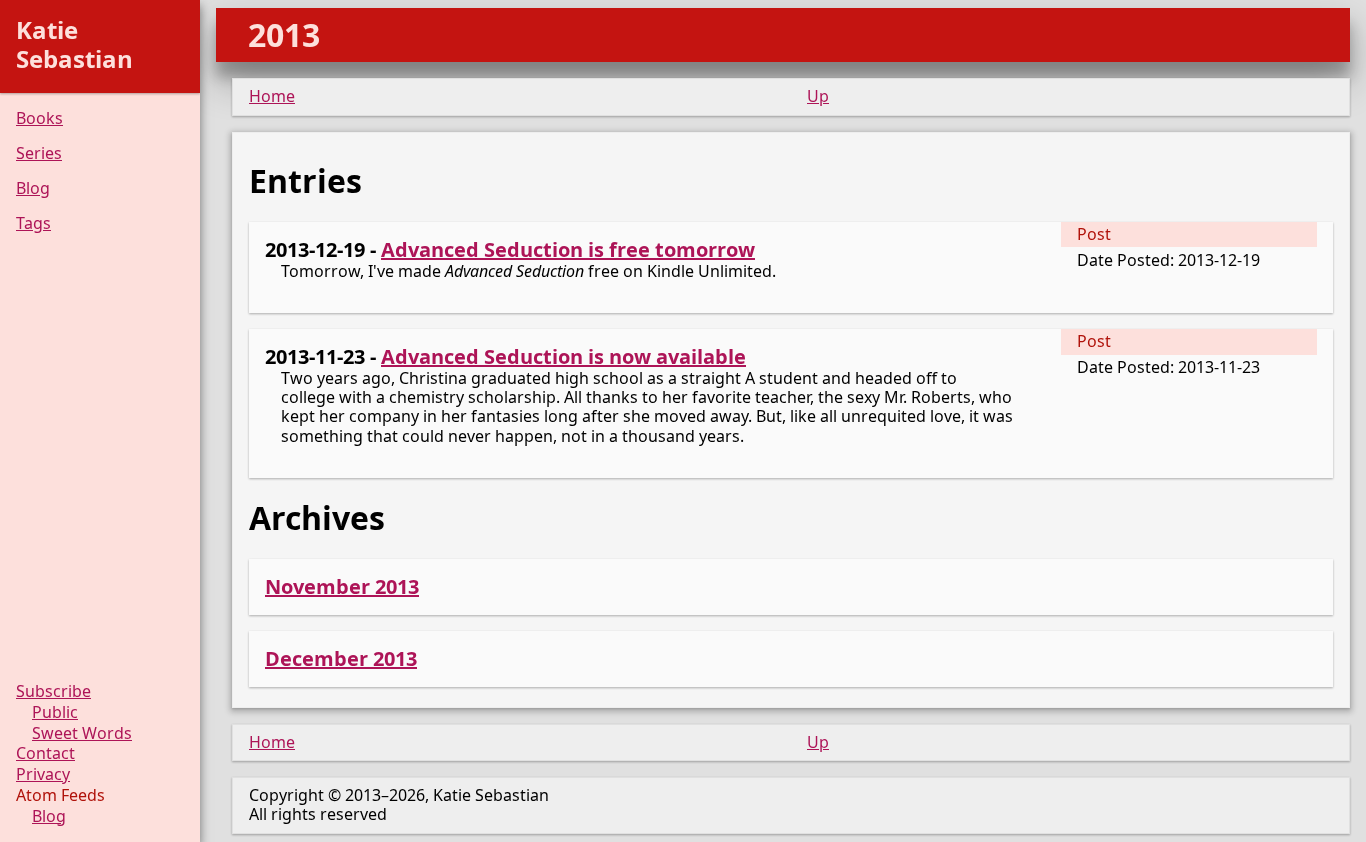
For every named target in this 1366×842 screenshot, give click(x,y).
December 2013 (341, 658)
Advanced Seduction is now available (563, 356)
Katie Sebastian (74, 44)
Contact (45, 753)
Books (39, 118)
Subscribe (53, 691)
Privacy (43, 774)
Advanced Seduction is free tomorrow (568, 249)
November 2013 (342, 586)
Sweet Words (82, 733)
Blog (33, 188)
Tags (33, 223)
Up (818, 96)
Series (39, 153)
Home (272, 96)
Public (55, 712)
